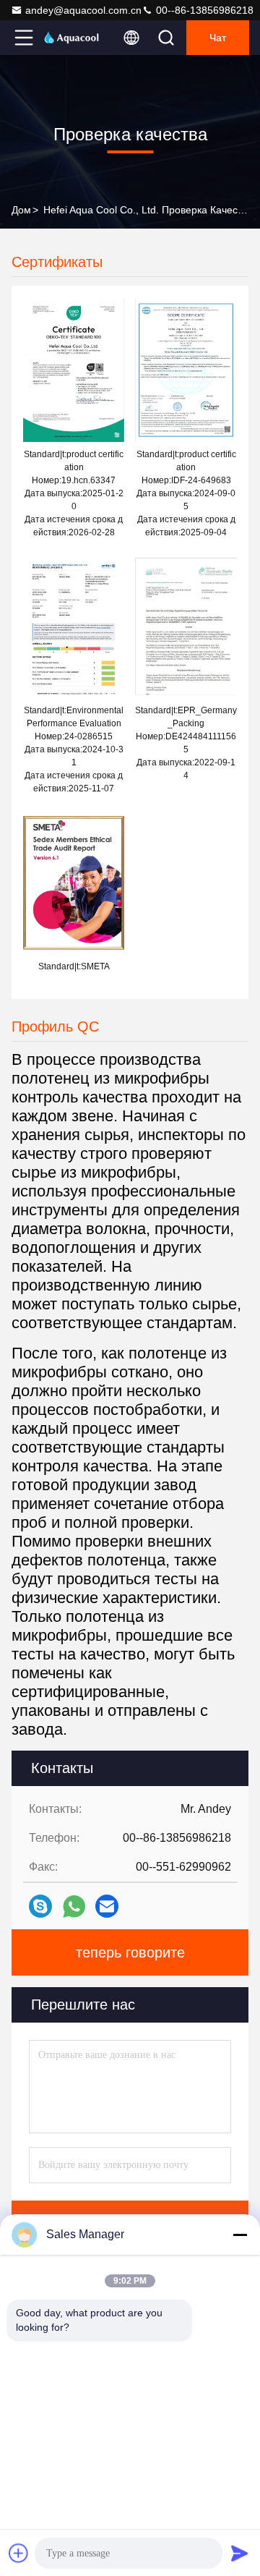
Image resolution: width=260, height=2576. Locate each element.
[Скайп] (40, 1906)
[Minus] (240, 2235)
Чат (218, 38)
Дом (21, 210)
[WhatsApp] (74, 1907)
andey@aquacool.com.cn (83, 10)
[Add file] (19, 2553)
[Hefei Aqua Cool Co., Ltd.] (71, 38)
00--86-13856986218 (203, 10)
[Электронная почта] (107, 1906)
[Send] (240, 2553)
